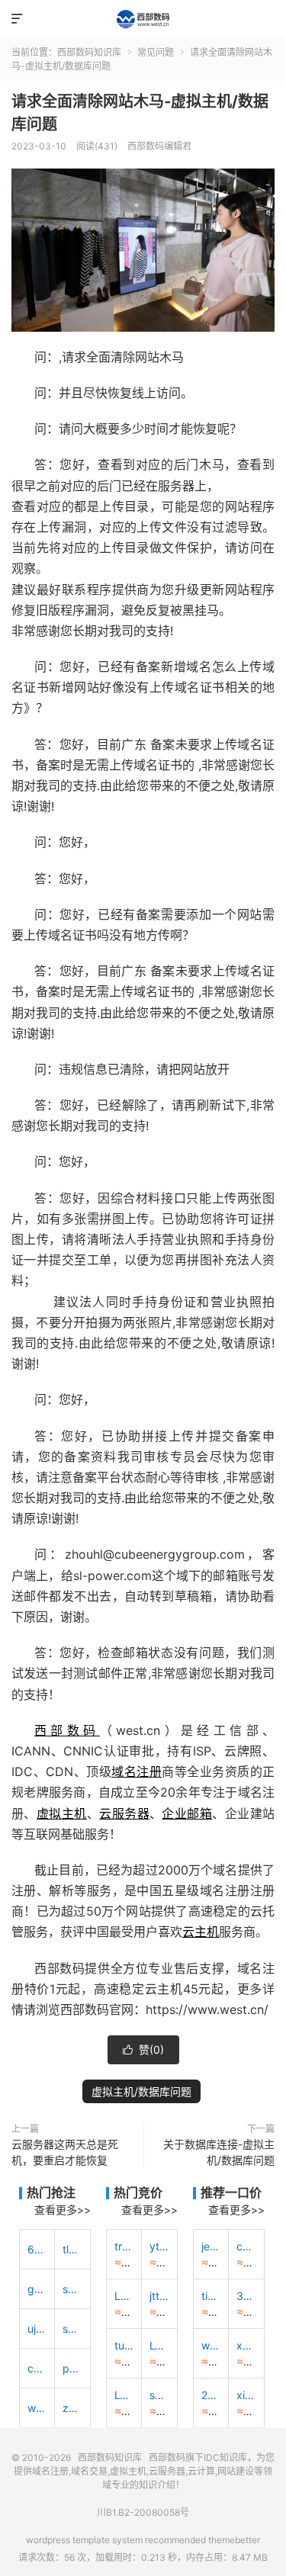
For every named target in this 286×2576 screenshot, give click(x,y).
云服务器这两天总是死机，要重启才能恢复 (65, 2152)
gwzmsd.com (37, 2289)
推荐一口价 (231, 2192)
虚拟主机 (62, 1813)
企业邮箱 (187, 1813)
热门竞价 (138, 2192)
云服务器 (124, 1813)
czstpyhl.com (37, 2368)
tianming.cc (211, 2296)
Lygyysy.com (124, 2395)
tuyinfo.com (124, 2345)
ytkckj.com (159, 2246)
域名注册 (137, 1771)
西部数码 (67, 1730)
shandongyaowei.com (159, 2395)
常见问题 (156, 52)
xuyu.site (246, 2345)
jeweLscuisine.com (211, 2246)
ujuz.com (37, 2329)
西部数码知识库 (143, 19)
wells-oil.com (37, 2408)
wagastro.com (211, 2345)
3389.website (246, 2296)
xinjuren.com (246, 2395)
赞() (143, 2049)
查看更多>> (63, 2210)
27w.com (211, 2395)
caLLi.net (246, 2246)
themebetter (234, 2540)
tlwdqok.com (72, 2249)
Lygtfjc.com (159, 2345)
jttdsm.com (159, 2296)
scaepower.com (72, 2289)
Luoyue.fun (124, 2296)
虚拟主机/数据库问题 (141, 2091)
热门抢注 (51, 2192)
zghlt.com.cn (72, 2408)
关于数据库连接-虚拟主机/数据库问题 (219, 2152)
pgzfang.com (72, 2368)
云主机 (201, 1932)
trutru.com (124, 2246)
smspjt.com (72, 2329)
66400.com (37, 2249)
